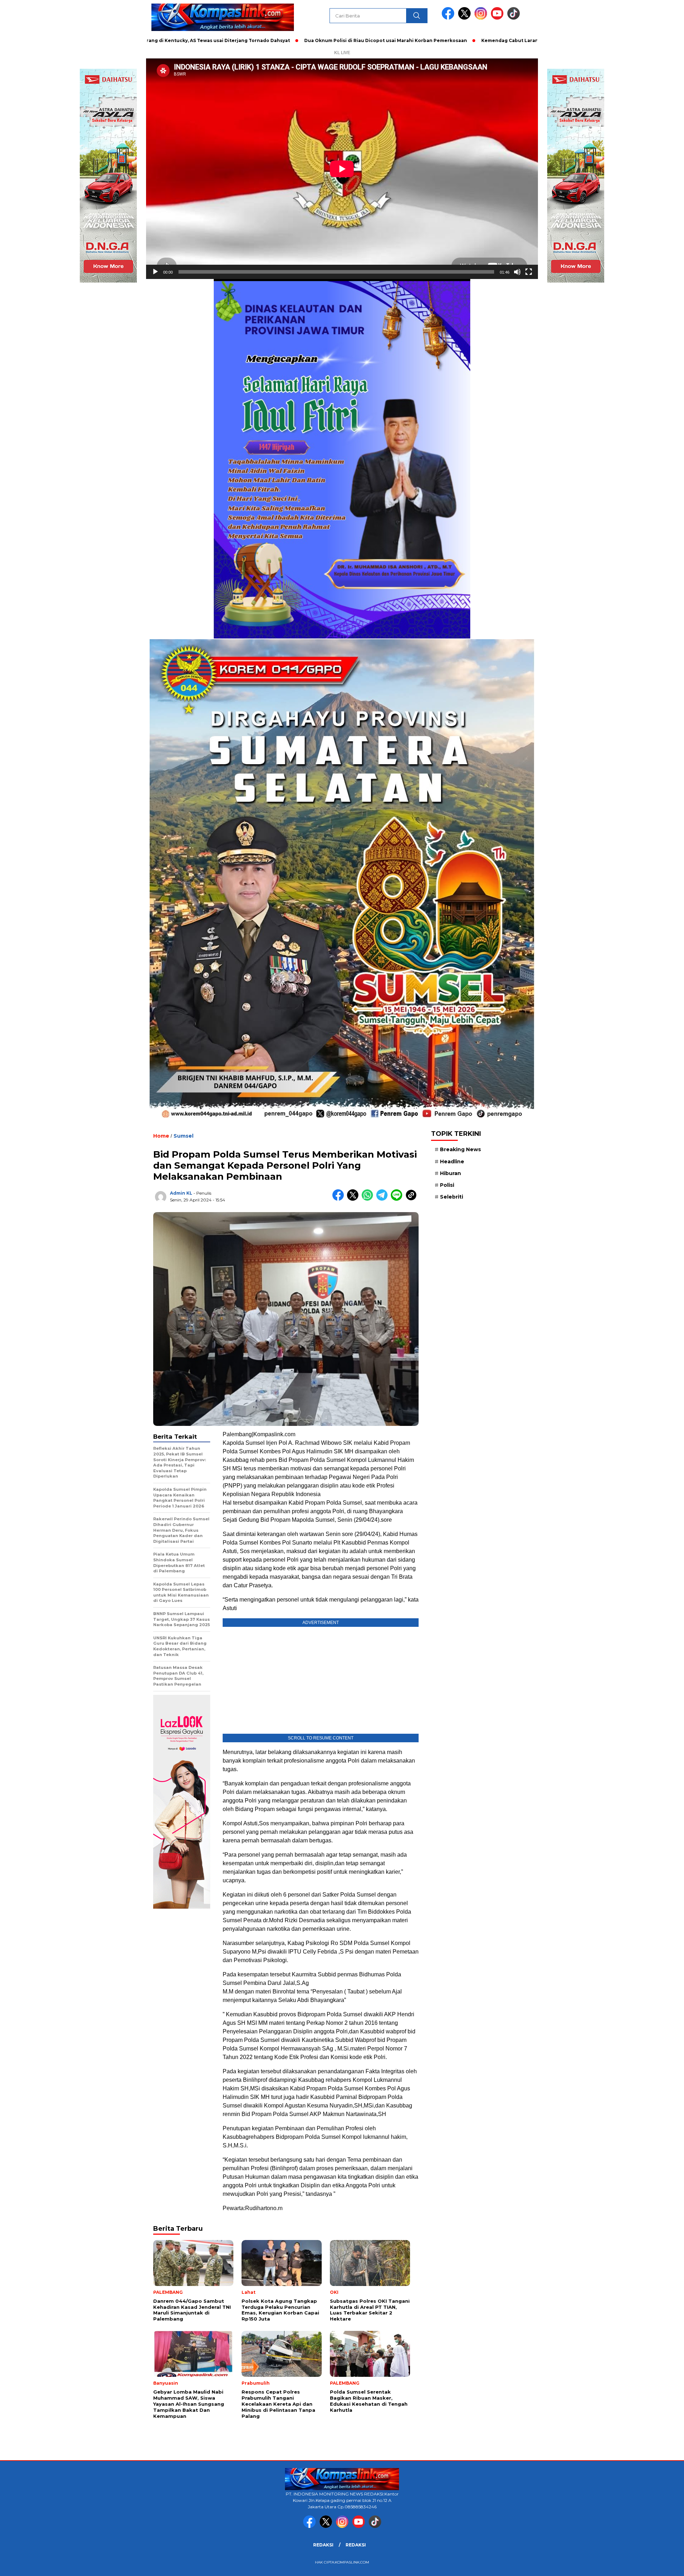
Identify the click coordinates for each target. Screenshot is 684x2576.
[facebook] (449, 18)
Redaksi (323, 2545)
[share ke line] (398, 1199)
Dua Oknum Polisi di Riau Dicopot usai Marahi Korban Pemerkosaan (276, 40)
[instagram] (482, 18)
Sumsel (183, 1136)
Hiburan (450, 1173)
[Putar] (155, 272)
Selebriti (452, 1197)
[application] (342, 169)
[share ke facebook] (340, 1199)
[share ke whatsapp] (369, 1199)
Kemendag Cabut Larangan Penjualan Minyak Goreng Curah (444, 40)
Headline (452, 1161)
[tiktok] (514, 18)
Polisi (447, 1185)
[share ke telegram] (384, 1199)
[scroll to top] (657, 2565)
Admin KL (181, 1193)
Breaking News (460, 1149)
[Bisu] (517, 272)
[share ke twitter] (354, 1199)
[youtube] (498, 18)
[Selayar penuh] (529, 272)
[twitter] (466, 18)
